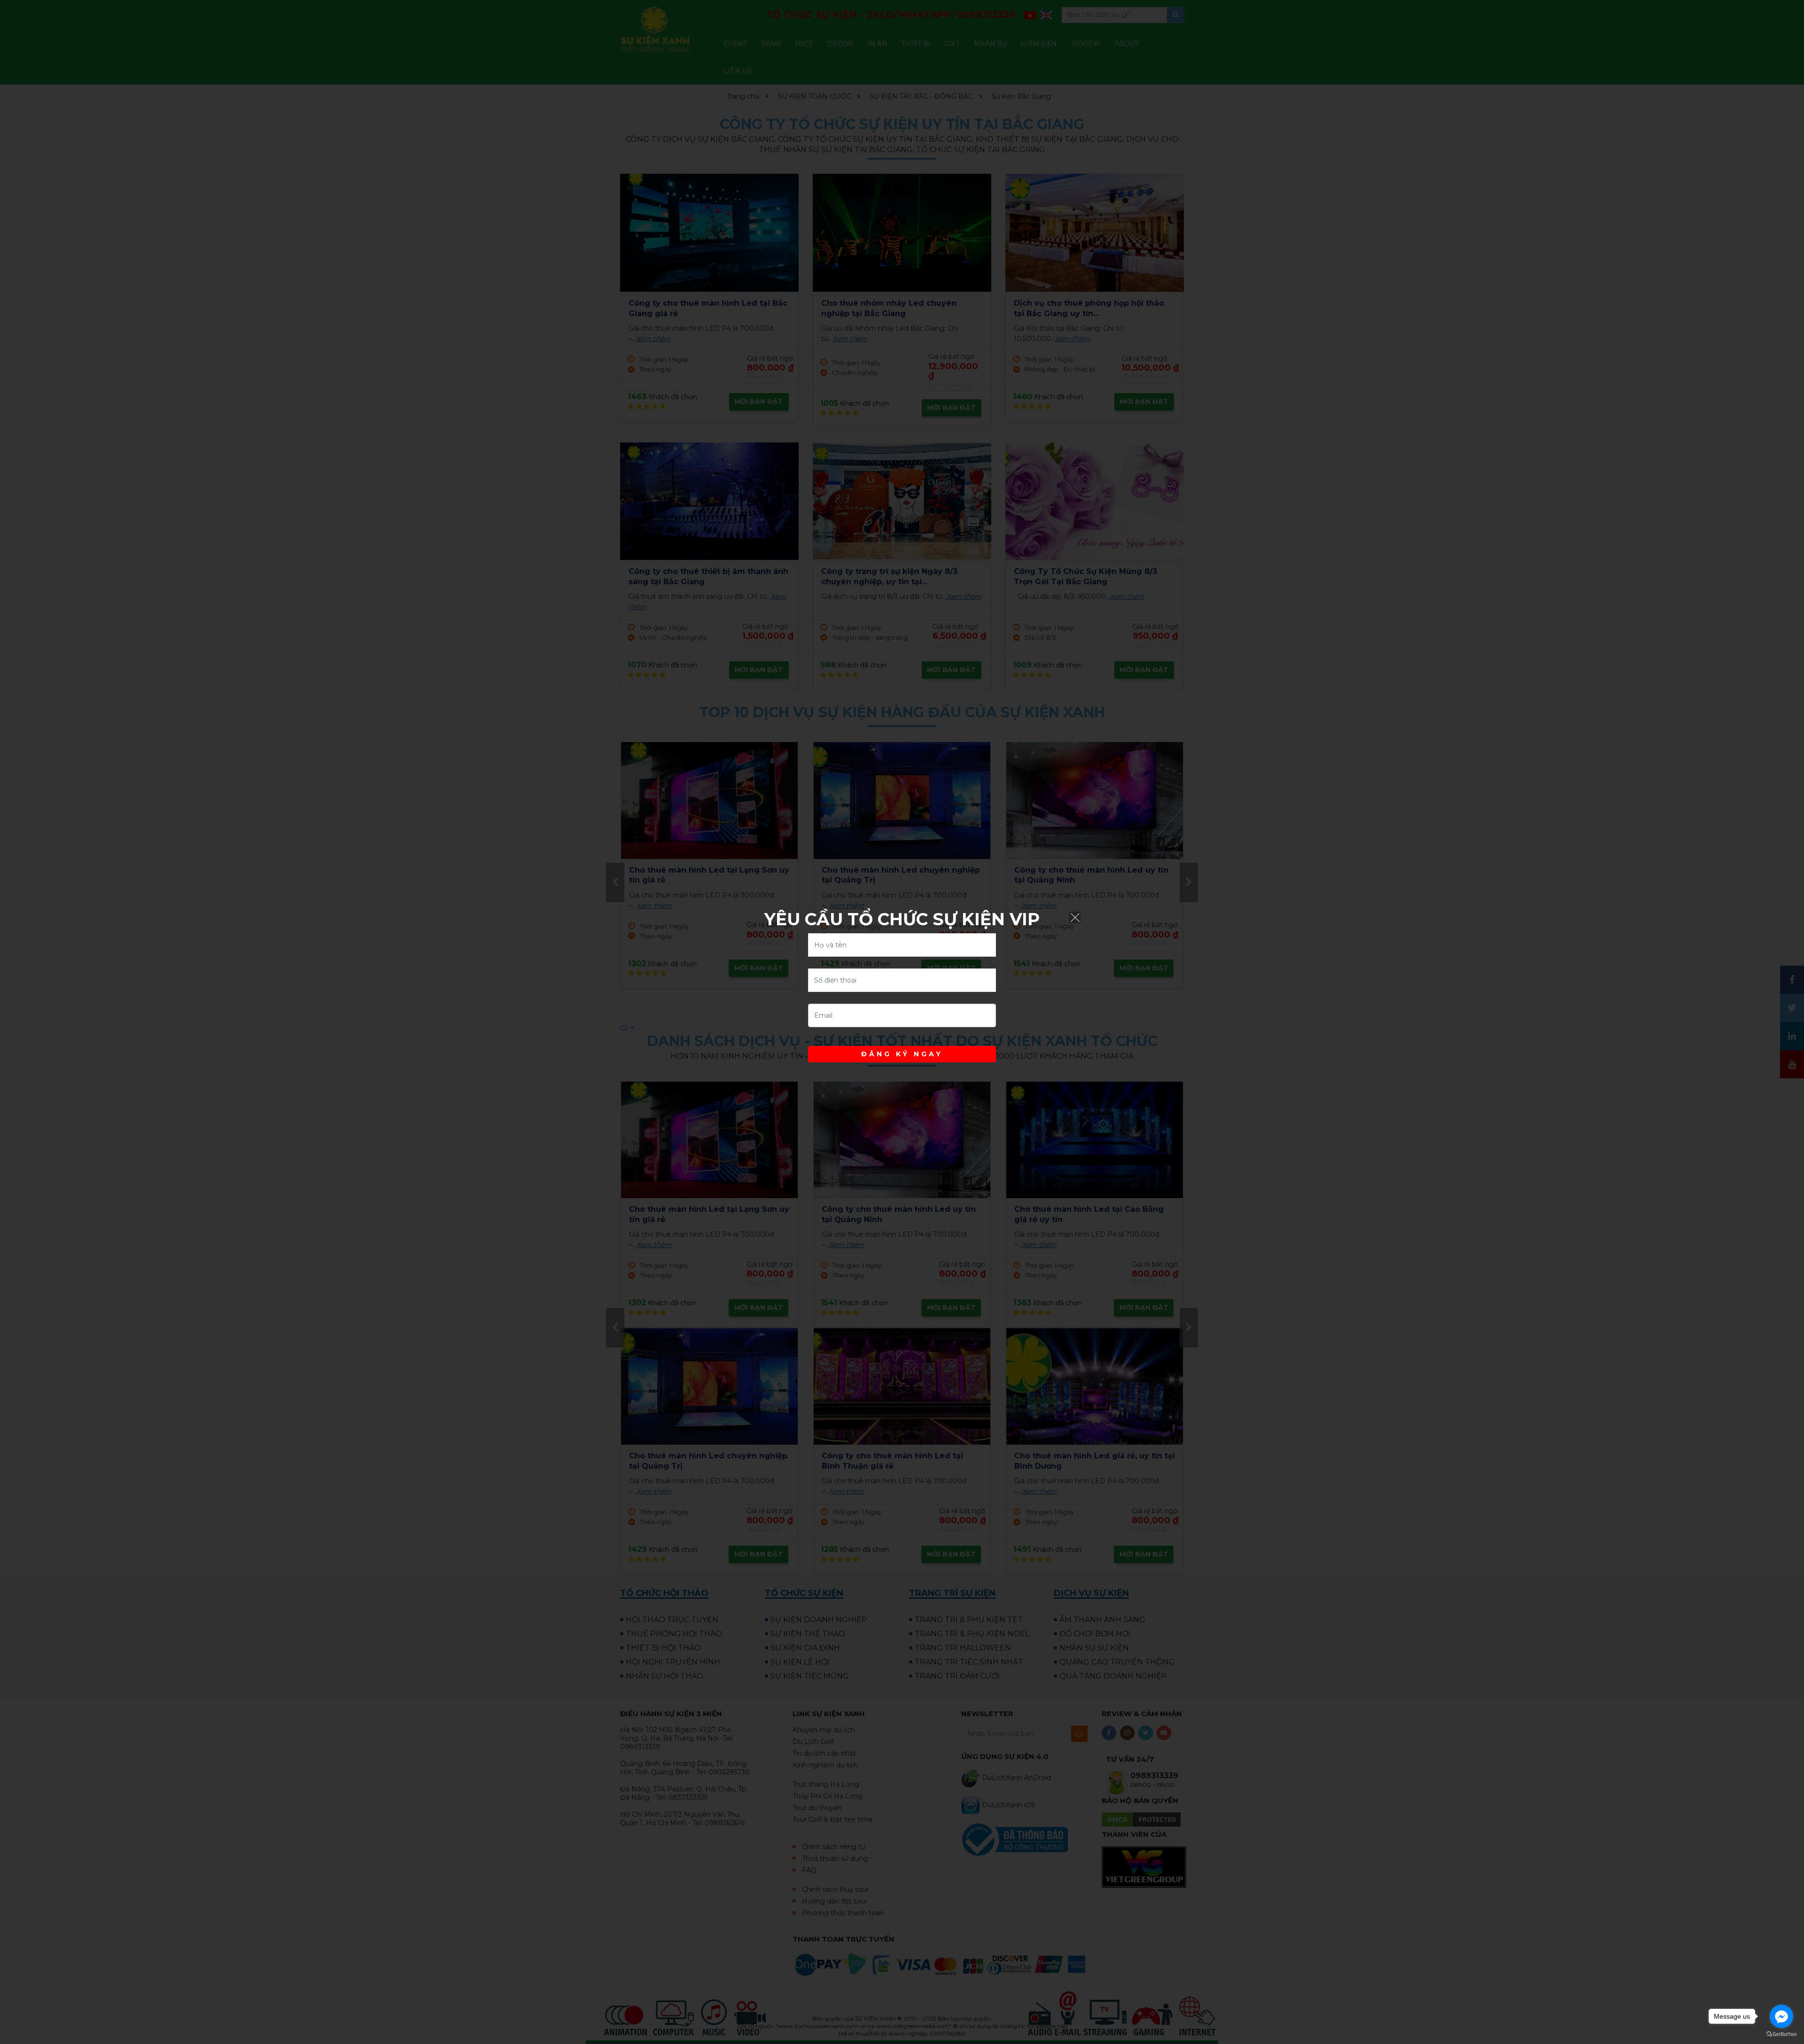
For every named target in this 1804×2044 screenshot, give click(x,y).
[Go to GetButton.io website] (1781, 2034)
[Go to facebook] (1781, 2016)
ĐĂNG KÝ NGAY (902, 1054)
